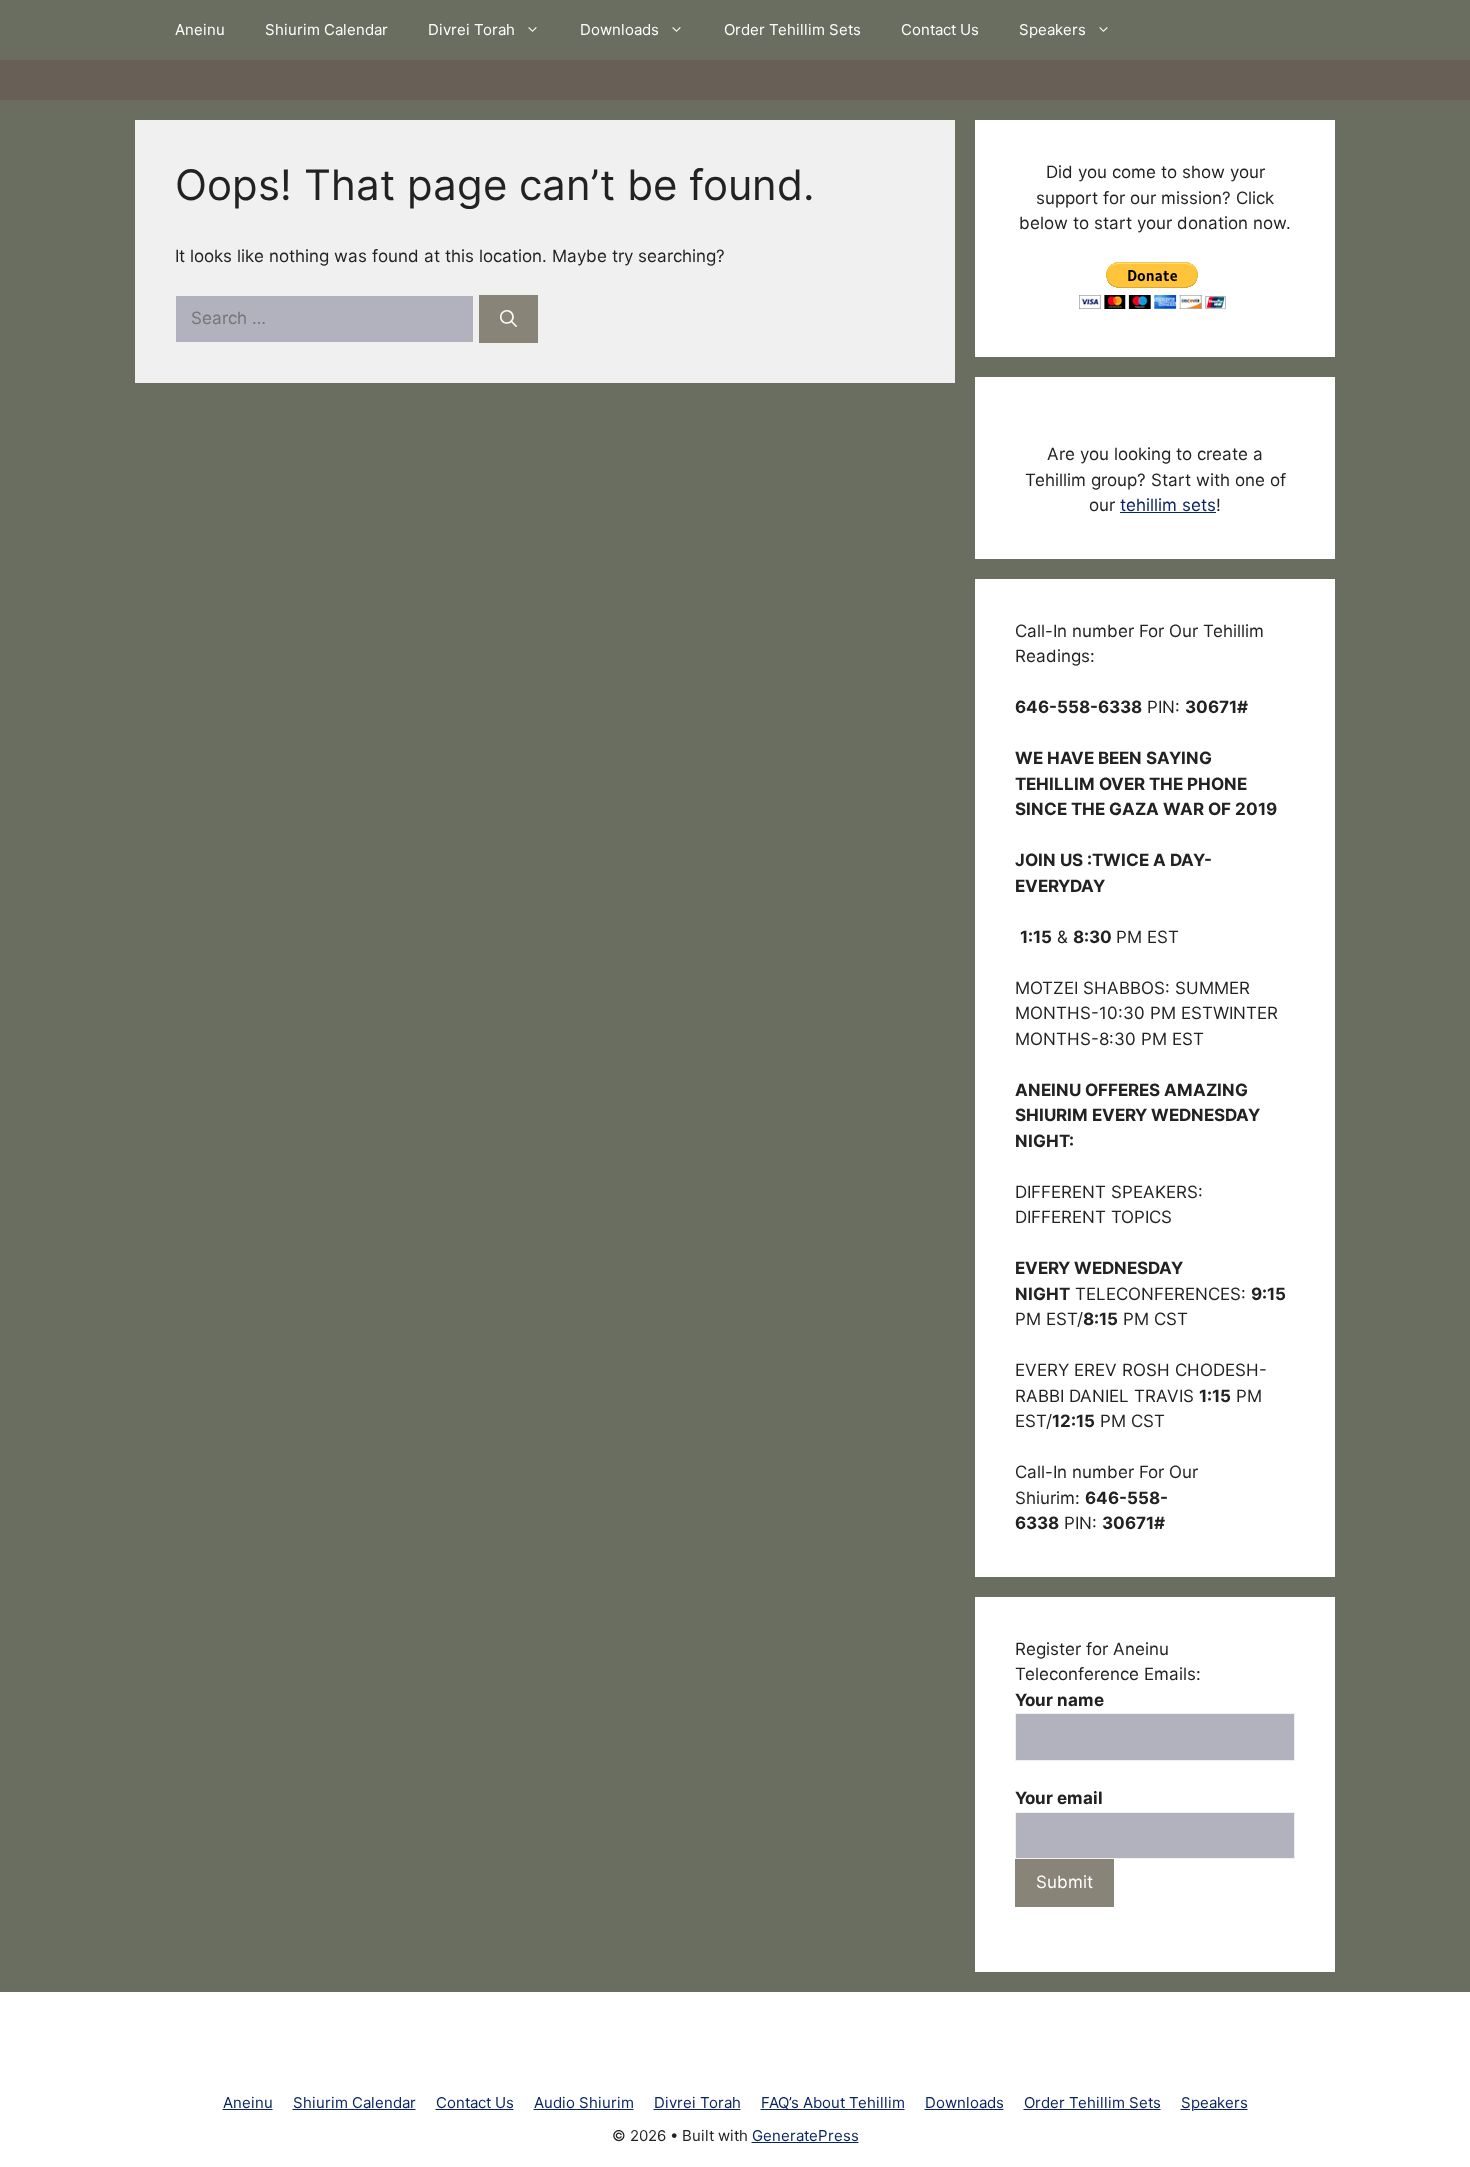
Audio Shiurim (584, 2102)
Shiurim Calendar (326, 29)
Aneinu (200, 29)
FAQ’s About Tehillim (833, 2102)
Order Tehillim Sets (792, 29)
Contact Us (940, 29)
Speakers (1052, 29)
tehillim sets (1168, 505)
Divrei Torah (471, 29)
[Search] (508, 319)
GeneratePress (805, 2135)
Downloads (619, 29)
